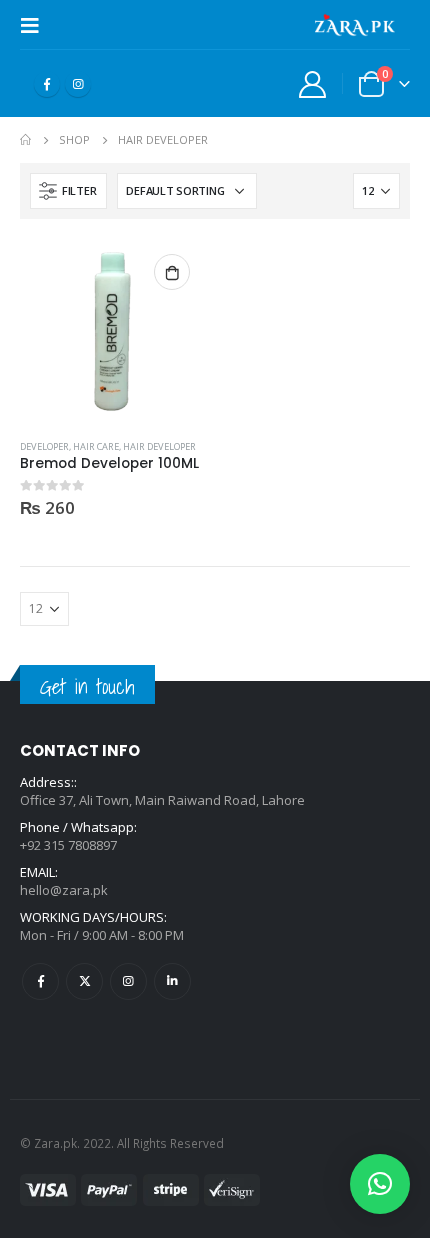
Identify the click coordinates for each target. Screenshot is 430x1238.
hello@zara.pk (64, 890)
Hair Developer (159, 446)
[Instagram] (78, 84)
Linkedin (172, 981)
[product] (112, 331)
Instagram (128, 981)
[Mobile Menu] (36, 25)
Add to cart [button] (172, 272)
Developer (44, 446)
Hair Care (96, 446)
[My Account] (313, 83)
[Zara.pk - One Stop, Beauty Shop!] (355, 25)
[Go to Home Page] (25, 140)
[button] (380, 1184)
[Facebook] (47, 84)
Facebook (40, 981)
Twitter (84, 981)
